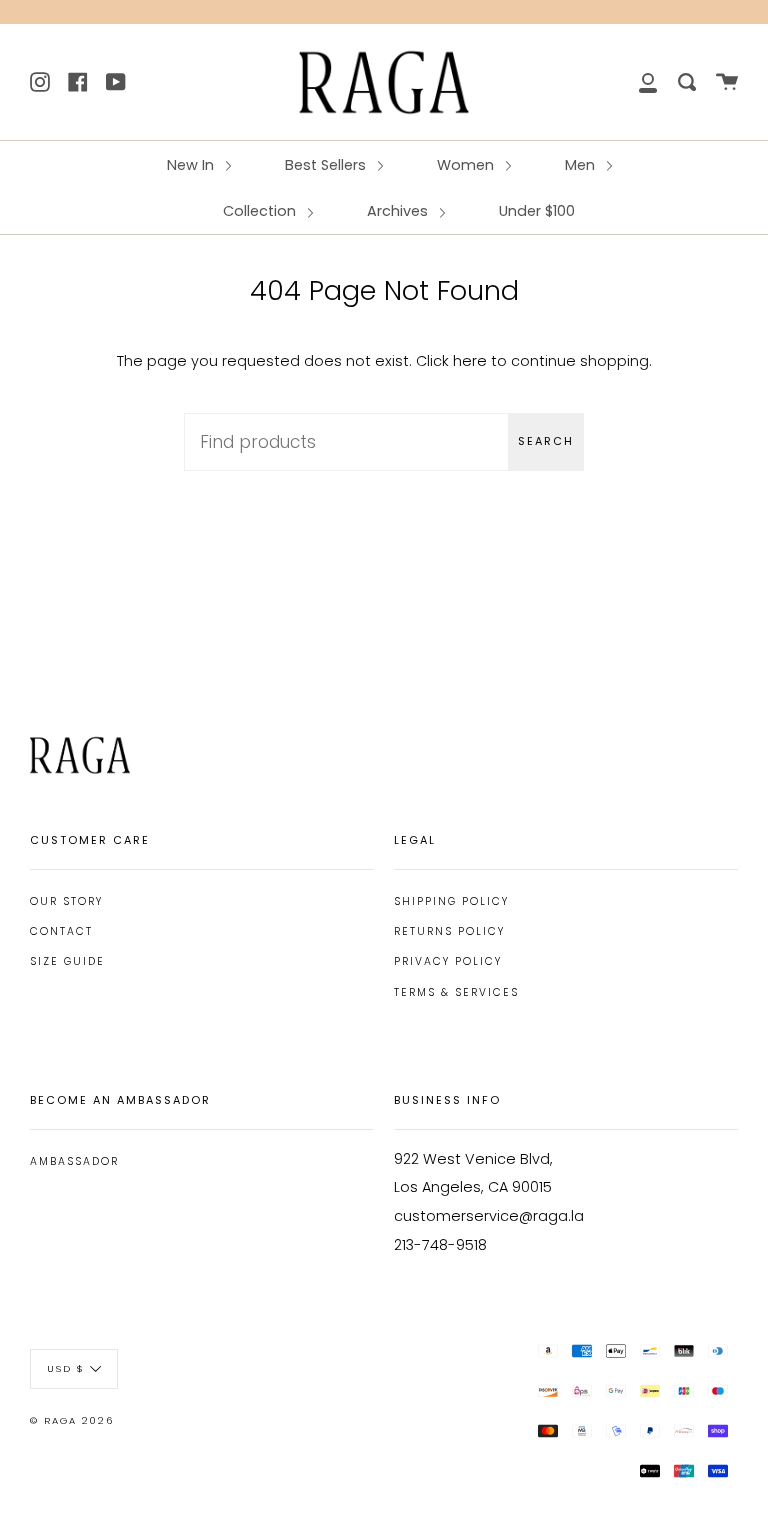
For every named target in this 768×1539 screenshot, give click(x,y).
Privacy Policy (448, 961)
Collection (261, 211)
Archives (399, 211)
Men (582, 165)
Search (546, 441)
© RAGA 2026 (72, 1420)
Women (467, 165)
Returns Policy (449, 931)
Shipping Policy (451, 901)
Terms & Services (456, 992)
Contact (61, 931)
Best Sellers (327, 165)
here (470, 361)
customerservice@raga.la (489, 1216)
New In (192, 165)
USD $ (66, 1368)
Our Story (66, 901)
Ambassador (74, 1161)
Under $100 (537, 211)
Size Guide (67, 961)
